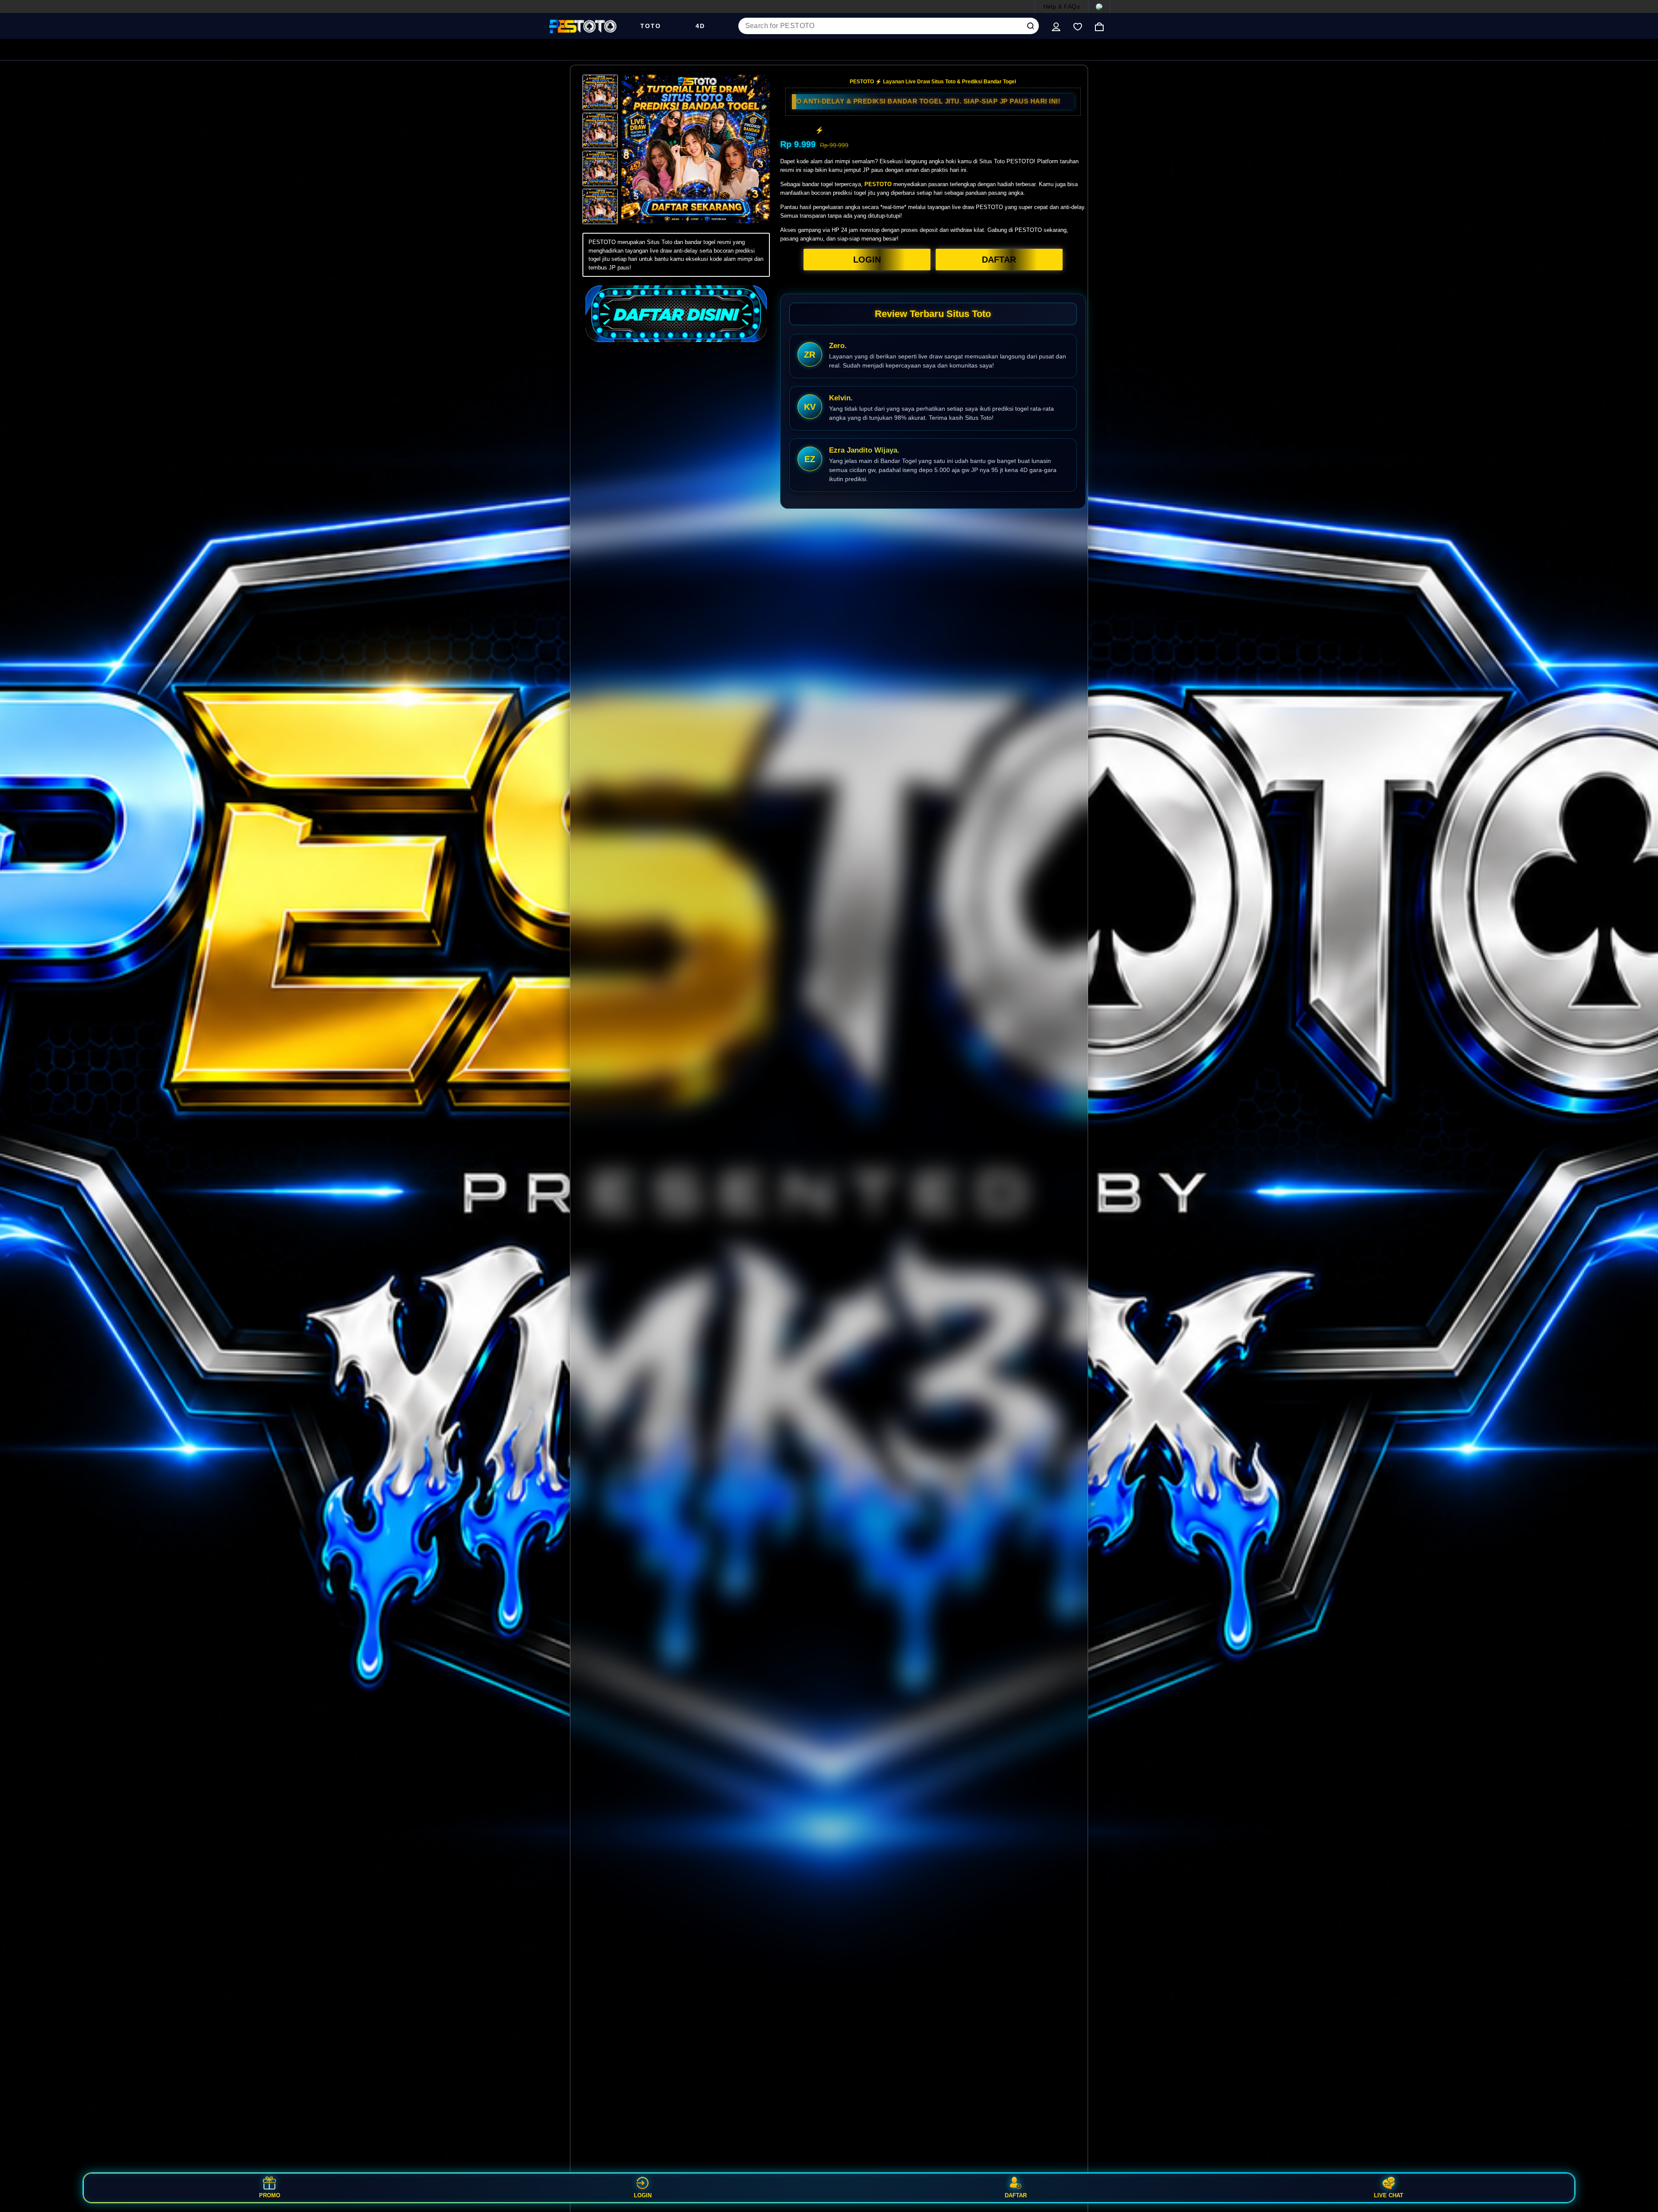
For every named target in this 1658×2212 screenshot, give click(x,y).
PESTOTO (878, 184)
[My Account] (1056, 26)
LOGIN (867, 260)
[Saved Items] (1078, 26)
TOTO (651, 26)
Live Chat (1389, 2195)
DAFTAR (999, 260)
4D (700, 26)
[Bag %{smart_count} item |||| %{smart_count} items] (1099, 26)
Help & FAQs (1062, 6)
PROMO (270, 2195)
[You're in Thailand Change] (1099, 6)
